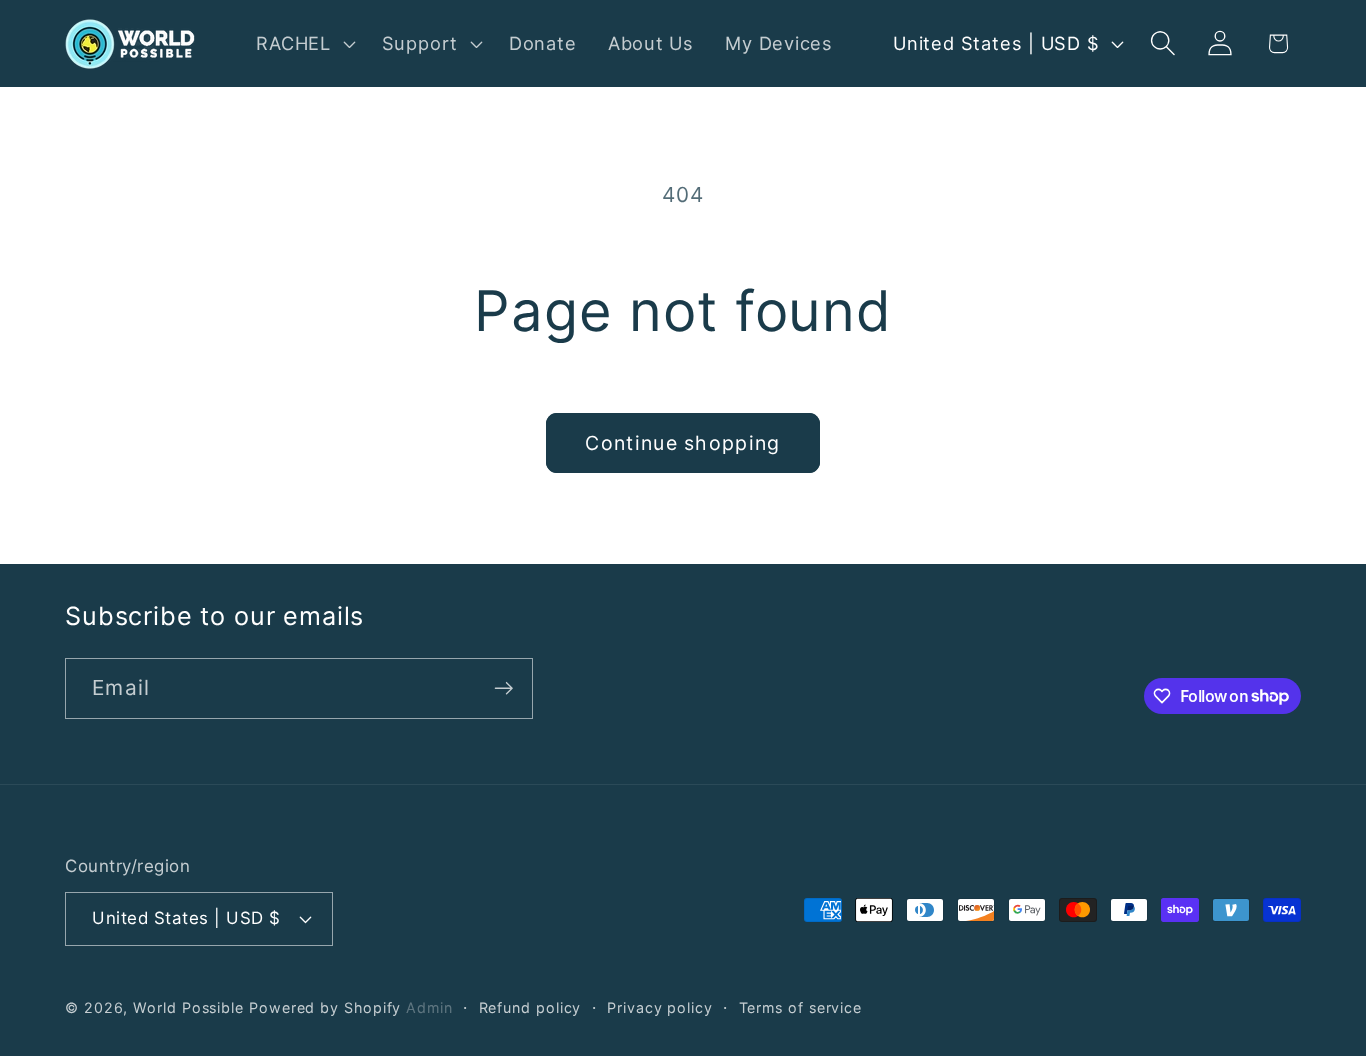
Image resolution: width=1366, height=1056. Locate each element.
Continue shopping (682, 443)
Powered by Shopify (325, 1007)
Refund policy (530, 1007)
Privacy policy (660, 1007)
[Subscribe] (503, 688)
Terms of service (801, 1007)
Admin (429, 1007)
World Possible (188, 1007)
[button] (303, 43)
